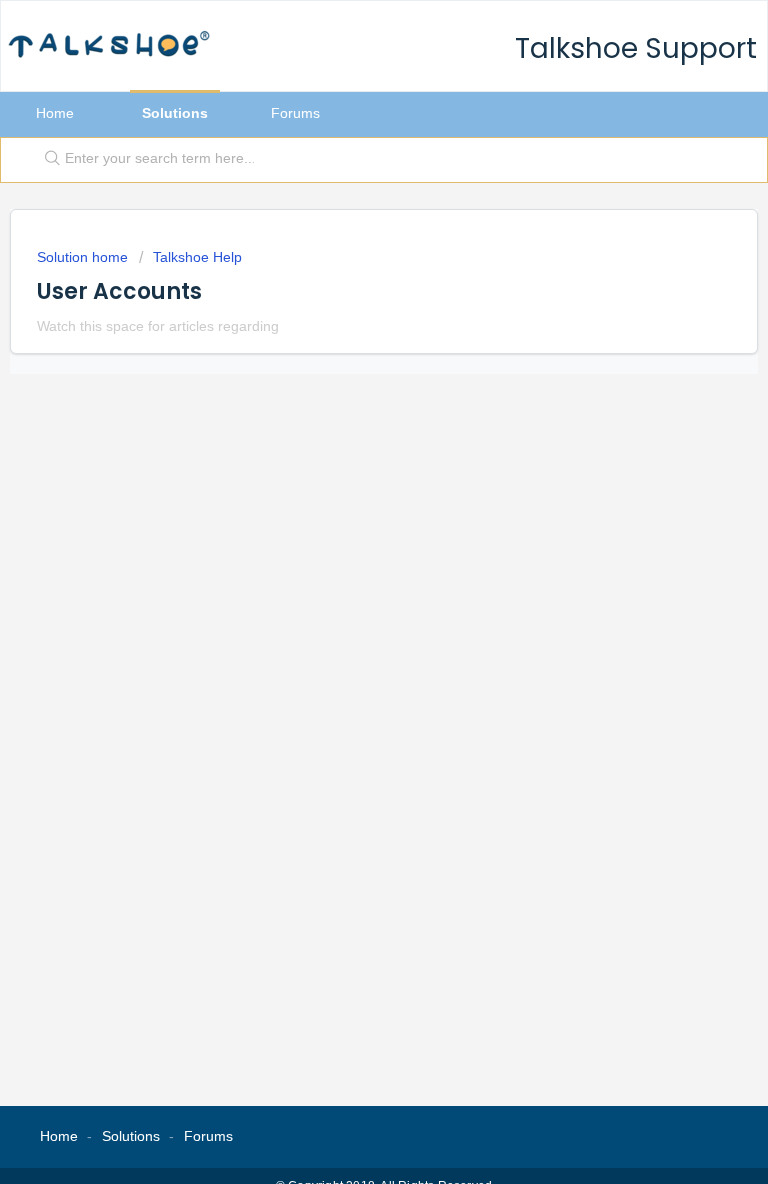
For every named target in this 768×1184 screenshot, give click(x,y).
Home (55, 113)
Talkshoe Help (197, 257)
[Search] (48, 160)
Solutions (175, 113)
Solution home (84, 257)
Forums (295, 113)
